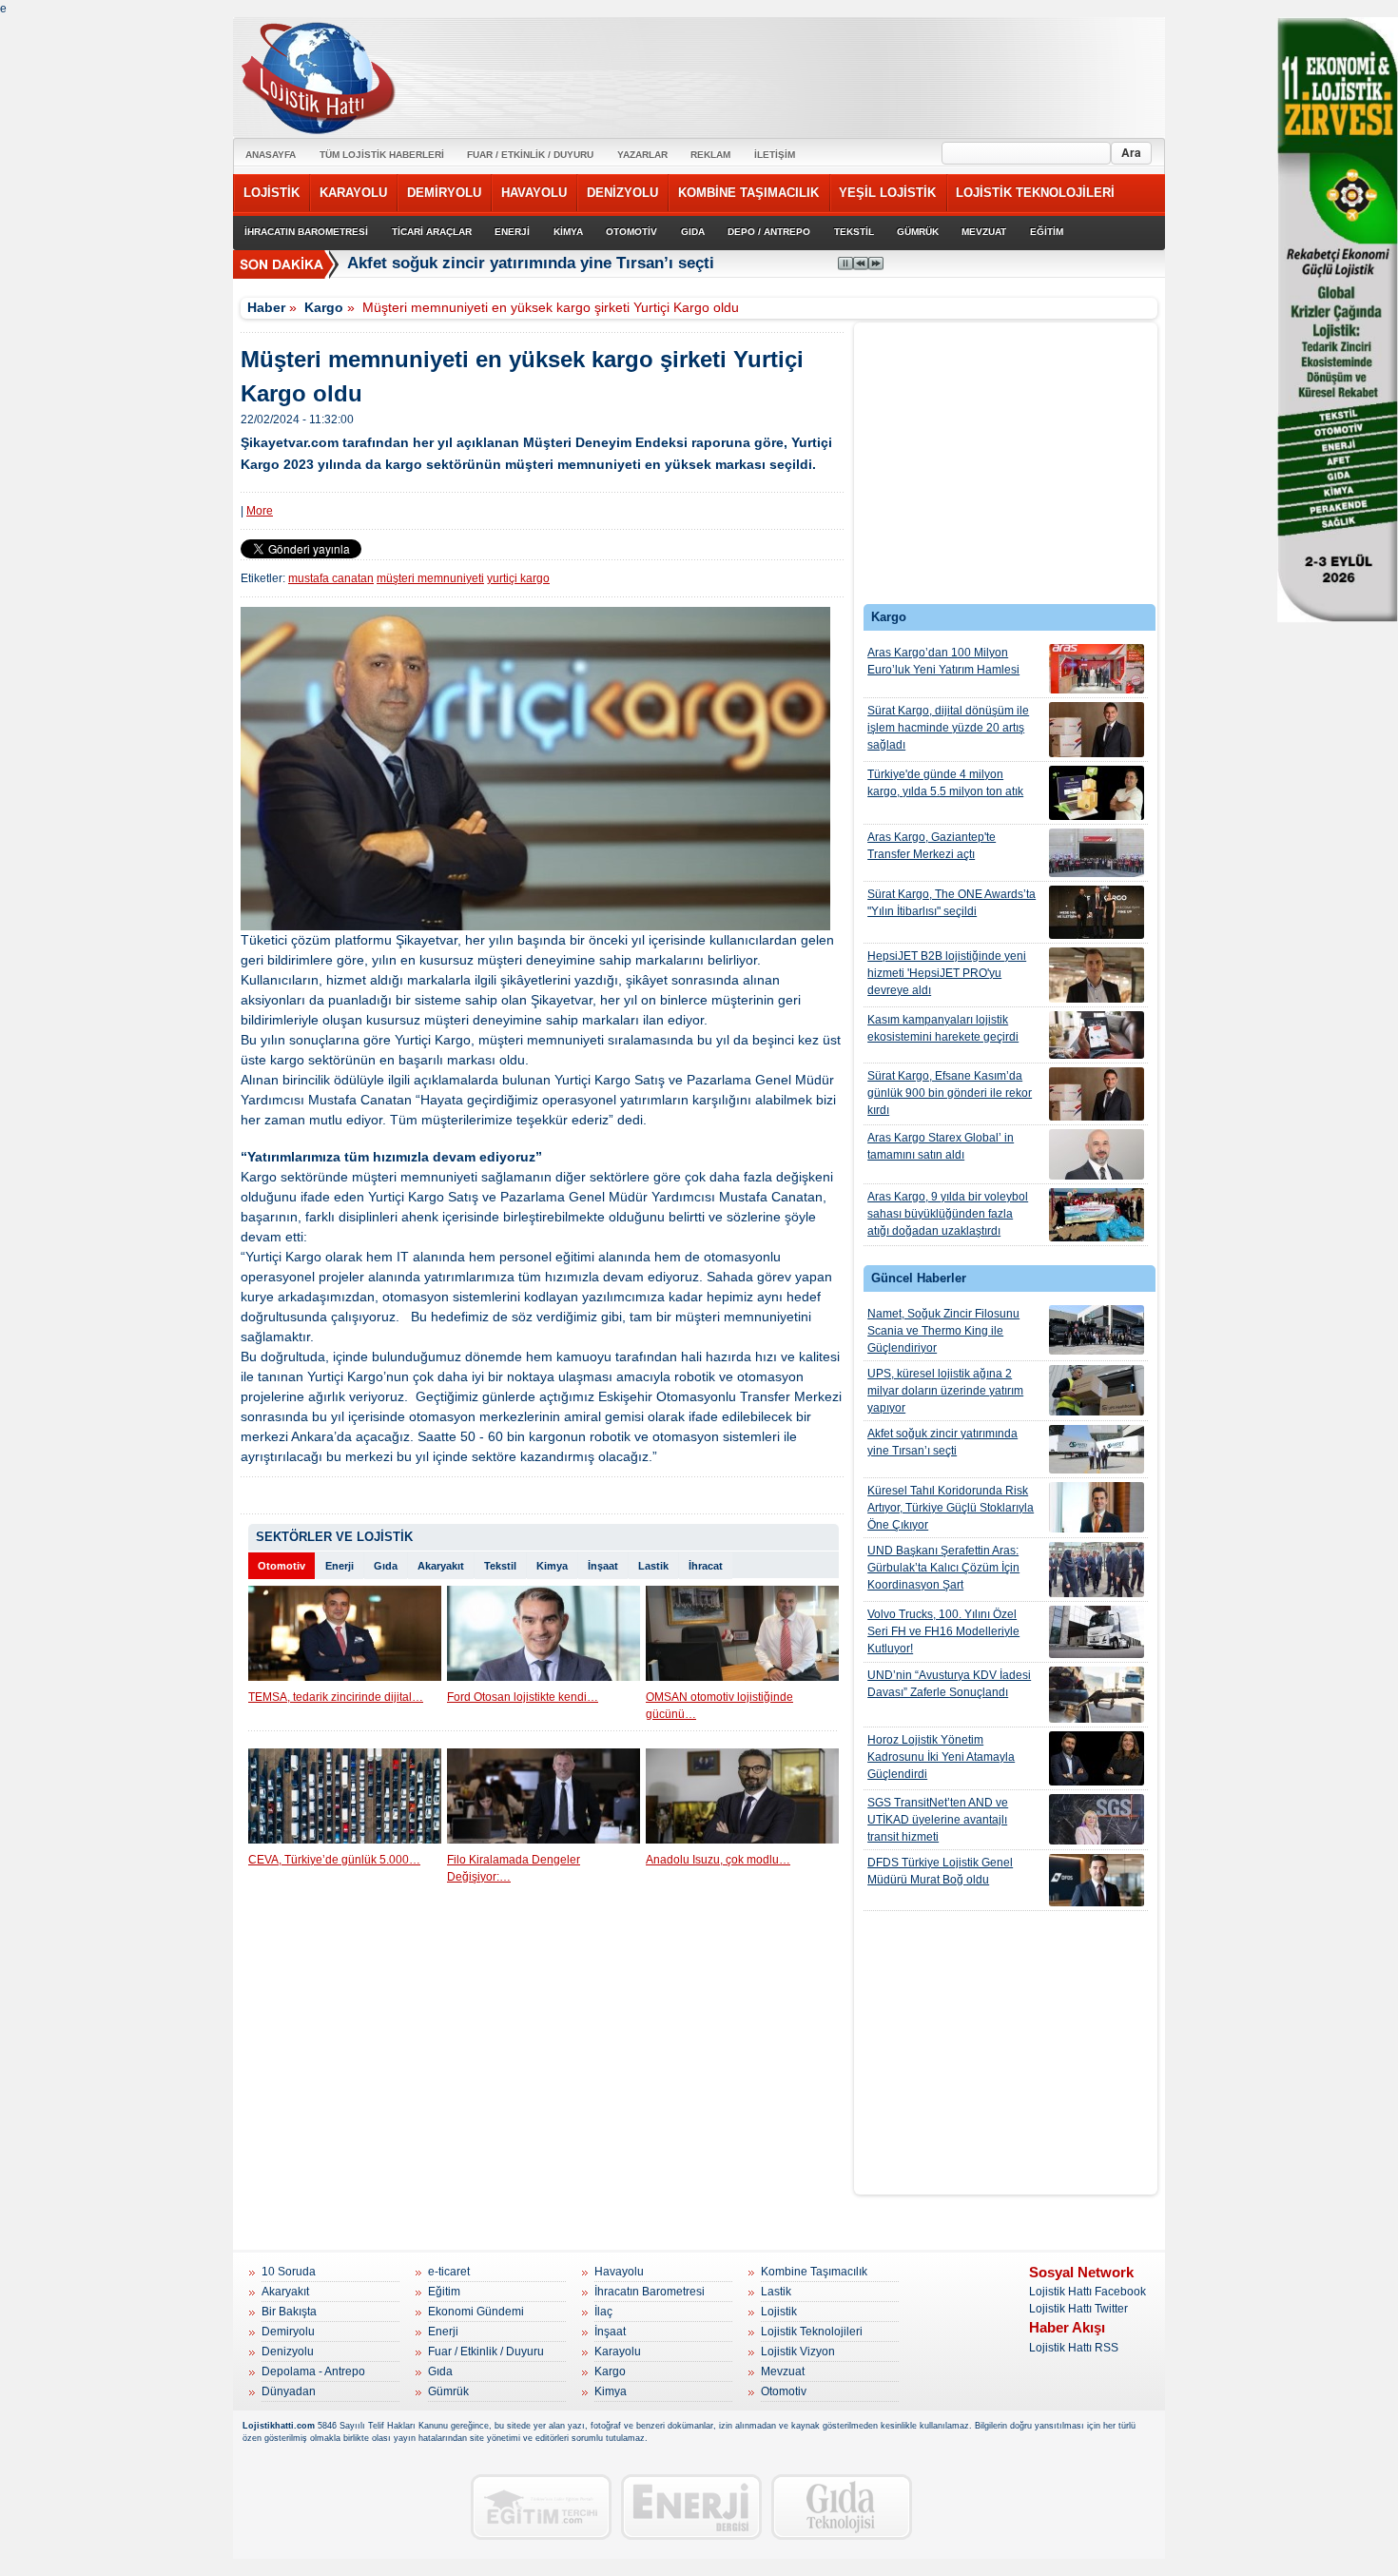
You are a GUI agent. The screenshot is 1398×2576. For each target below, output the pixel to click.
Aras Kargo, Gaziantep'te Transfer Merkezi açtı (932, 846)
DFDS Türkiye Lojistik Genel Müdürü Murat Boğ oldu (940, 1871)
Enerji (340, 1566)
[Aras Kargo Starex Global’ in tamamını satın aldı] (1097, 1154)
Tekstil (500, 1566)
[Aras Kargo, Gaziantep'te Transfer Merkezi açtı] (1097, 853)
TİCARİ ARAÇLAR (432, 232)
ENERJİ (512, 232)
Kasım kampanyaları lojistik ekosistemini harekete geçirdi (943, 1028)
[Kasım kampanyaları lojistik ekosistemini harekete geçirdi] (1097, 1035)
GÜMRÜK (918, 232)
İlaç (603, 2312)
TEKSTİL (854, 232)
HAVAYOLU (534, 193)
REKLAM (710, 155)
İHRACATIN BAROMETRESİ (306, 232)
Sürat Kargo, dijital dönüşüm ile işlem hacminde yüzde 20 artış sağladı (948, 728)
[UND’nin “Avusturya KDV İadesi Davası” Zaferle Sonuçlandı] (1097, 1695)
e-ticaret (449, 2272)
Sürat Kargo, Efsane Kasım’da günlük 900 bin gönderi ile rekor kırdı (950, 1093)
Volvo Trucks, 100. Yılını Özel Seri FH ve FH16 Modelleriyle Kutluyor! (943, 1631)
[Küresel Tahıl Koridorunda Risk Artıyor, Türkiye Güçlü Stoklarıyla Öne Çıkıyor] (1097, 1507)
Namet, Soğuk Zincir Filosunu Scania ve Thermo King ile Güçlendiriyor (943, 1331)
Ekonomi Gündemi (476, 2312)
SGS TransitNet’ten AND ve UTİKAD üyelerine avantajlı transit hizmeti (938, 1820)
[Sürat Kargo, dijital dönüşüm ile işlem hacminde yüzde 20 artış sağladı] (1097, 730)
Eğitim (444, 2292)
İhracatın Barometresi (650, 2292)
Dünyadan (289, 2391)
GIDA (693, 232)
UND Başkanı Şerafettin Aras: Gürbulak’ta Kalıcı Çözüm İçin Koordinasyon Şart (943, 1568)
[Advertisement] (1006, 468)
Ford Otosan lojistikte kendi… (523, 1697)
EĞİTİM (1047, 232)
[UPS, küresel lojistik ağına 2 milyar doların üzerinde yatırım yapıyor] (1097, 1390)
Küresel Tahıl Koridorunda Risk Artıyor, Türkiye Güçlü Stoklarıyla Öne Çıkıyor (951, 1508)
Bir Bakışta (289, 2312)
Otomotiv (282, 1566)
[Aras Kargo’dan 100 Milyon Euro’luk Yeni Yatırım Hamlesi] (1097, 669)
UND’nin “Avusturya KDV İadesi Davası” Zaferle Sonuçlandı (949, 1684)
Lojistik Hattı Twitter (1078, 2309)
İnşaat (603, 1566)
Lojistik (779, 2312)
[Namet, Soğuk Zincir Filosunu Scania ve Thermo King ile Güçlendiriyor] (1097, 1330)
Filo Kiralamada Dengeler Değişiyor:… (514, 1868)
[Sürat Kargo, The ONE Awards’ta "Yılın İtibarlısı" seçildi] (1097, 912)
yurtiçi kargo (518, 578)
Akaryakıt (441, 1566)
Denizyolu (288, 2352)
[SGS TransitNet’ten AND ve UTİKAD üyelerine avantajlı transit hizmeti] (1097, 1819)
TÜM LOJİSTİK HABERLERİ (382, 155)
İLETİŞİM (775, 155)
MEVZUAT (984, 232)
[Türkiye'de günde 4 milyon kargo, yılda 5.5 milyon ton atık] (1097, 793)
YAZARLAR (642, 155)
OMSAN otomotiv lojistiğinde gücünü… (719, 1706)
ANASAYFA (271, 155)
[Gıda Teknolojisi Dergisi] (842, 2507)
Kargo (324, 307)
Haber (266, 307)
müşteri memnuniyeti (430, 578)
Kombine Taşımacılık (814, 2272)
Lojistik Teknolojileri (812, 2332)
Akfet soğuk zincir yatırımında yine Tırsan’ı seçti (531, 263)
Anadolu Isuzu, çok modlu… (718, 1860)
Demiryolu (288, 2332)
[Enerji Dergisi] (691, 2507)
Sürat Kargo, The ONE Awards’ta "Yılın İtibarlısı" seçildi (951, 903)
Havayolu (619, 2272)
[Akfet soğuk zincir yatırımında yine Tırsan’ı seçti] (1097, 1449)
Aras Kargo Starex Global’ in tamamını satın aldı (941, 1146)
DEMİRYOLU (444, 193)
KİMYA (568, 232)
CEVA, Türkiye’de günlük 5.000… (334, 1860)
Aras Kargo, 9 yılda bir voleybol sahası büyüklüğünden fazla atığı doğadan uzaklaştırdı (948, 1214)
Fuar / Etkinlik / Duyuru (486, 2352)
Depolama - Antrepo (313, 2371)
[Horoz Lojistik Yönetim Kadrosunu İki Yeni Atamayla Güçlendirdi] (1097, 1758)
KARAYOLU (353, 193)
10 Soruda (289, 2272)
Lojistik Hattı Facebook (1087, 2292)
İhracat (706, 1566)
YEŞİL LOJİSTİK (887, 193)
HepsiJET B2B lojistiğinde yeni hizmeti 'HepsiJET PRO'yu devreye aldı (947, 973)
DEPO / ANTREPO (769, 232)
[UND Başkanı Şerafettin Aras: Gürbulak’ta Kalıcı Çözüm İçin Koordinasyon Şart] (1097, 1570)
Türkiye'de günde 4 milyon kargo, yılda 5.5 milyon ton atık (945, 783)
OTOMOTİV (631, 232)
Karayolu (618, 2352)
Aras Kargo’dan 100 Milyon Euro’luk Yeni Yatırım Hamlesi (943, 661)
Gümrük (448, 2391)
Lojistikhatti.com (279, 2426)
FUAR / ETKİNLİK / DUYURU (530, 155)
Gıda (386, 1566)
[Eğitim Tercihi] (541, 2507)
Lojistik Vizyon (798, 2352)
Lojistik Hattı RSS (1074, 2348)
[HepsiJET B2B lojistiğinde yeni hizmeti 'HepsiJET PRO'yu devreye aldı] (1097, 975)
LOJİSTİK (272, 193)
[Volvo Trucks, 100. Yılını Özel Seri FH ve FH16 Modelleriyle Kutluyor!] (1097, 1632)
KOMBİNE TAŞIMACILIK (748, 193)
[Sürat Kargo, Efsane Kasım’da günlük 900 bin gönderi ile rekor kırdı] (1097, 1094)
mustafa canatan (331, 578)
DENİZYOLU (622, 193)
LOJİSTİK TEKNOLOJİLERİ (1035, 193)
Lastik (653, 1566)
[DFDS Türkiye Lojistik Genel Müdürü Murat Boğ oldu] (1097, 1880)
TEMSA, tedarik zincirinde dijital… (336, 1697)
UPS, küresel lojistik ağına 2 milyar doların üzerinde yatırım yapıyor (945, 1391)
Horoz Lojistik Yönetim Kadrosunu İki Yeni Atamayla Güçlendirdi (941, 1757)
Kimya (552, 1566)
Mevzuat (783, 2371)
